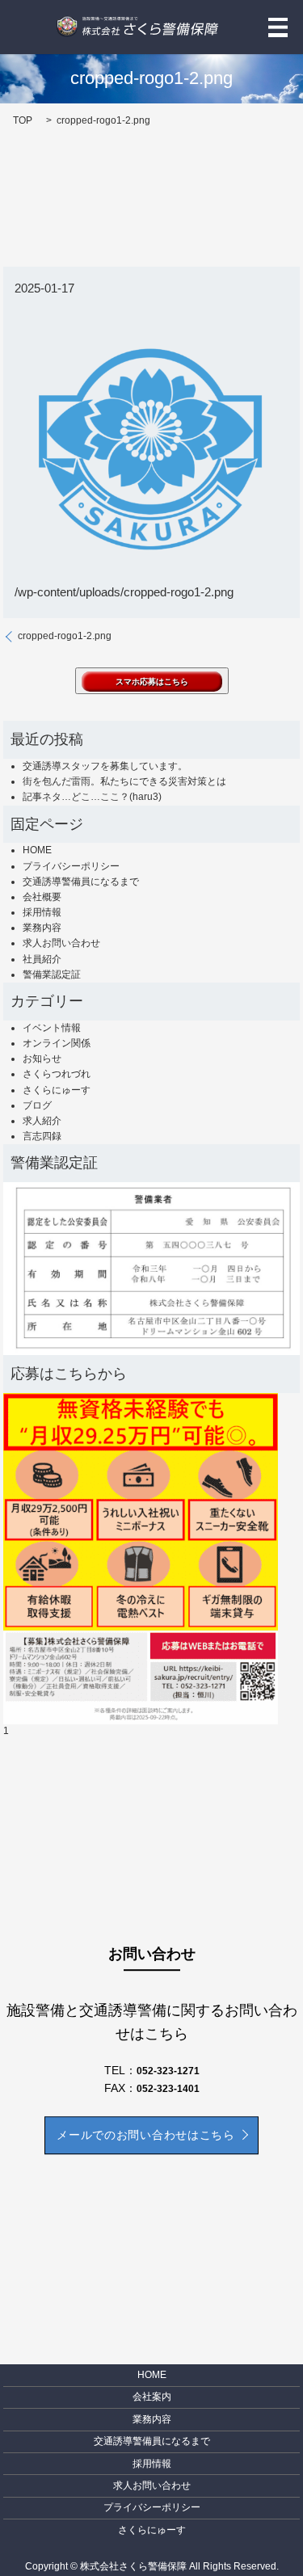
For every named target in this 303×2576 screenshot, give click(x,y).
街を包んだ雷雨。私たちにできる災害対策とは (124, 781)
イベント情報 (52, 1028)
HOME (37, 850)
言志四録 (42, 1136)
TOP (23, 120)
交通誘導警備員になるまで (81, 882)
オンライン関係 (57, 1043)
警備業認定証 (52, 974)
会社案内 (152, 2397)
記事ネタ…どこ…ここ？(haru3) (92, 797)
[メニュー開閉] (278, 27)
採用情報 (42, 912)
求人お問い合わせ (61, 943)
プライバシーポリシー (71, 866)
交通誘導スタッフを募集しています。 (105, 766)
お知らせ (42, 1059)
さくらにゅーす (57, 1090)
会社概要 (42, 897)
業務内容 (42, 928)
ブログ (37, 1105)
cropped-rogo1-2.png (65, 636)
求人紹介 (42, 1121)
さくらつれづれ (57, 1074)
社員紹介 (42, 959)
